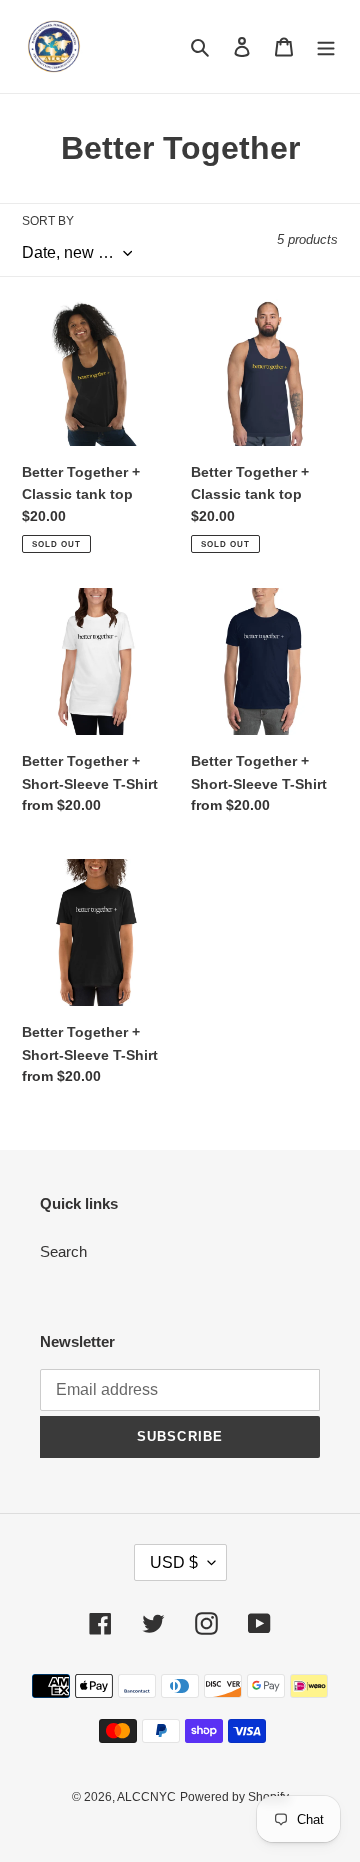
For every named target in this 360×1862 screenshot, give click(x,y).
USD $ (174, 1562)
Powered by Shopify (234, 1797)
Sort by (48, 221)
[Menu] (326, 46)
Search (63, 1251)
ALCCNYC (146, 1797)
